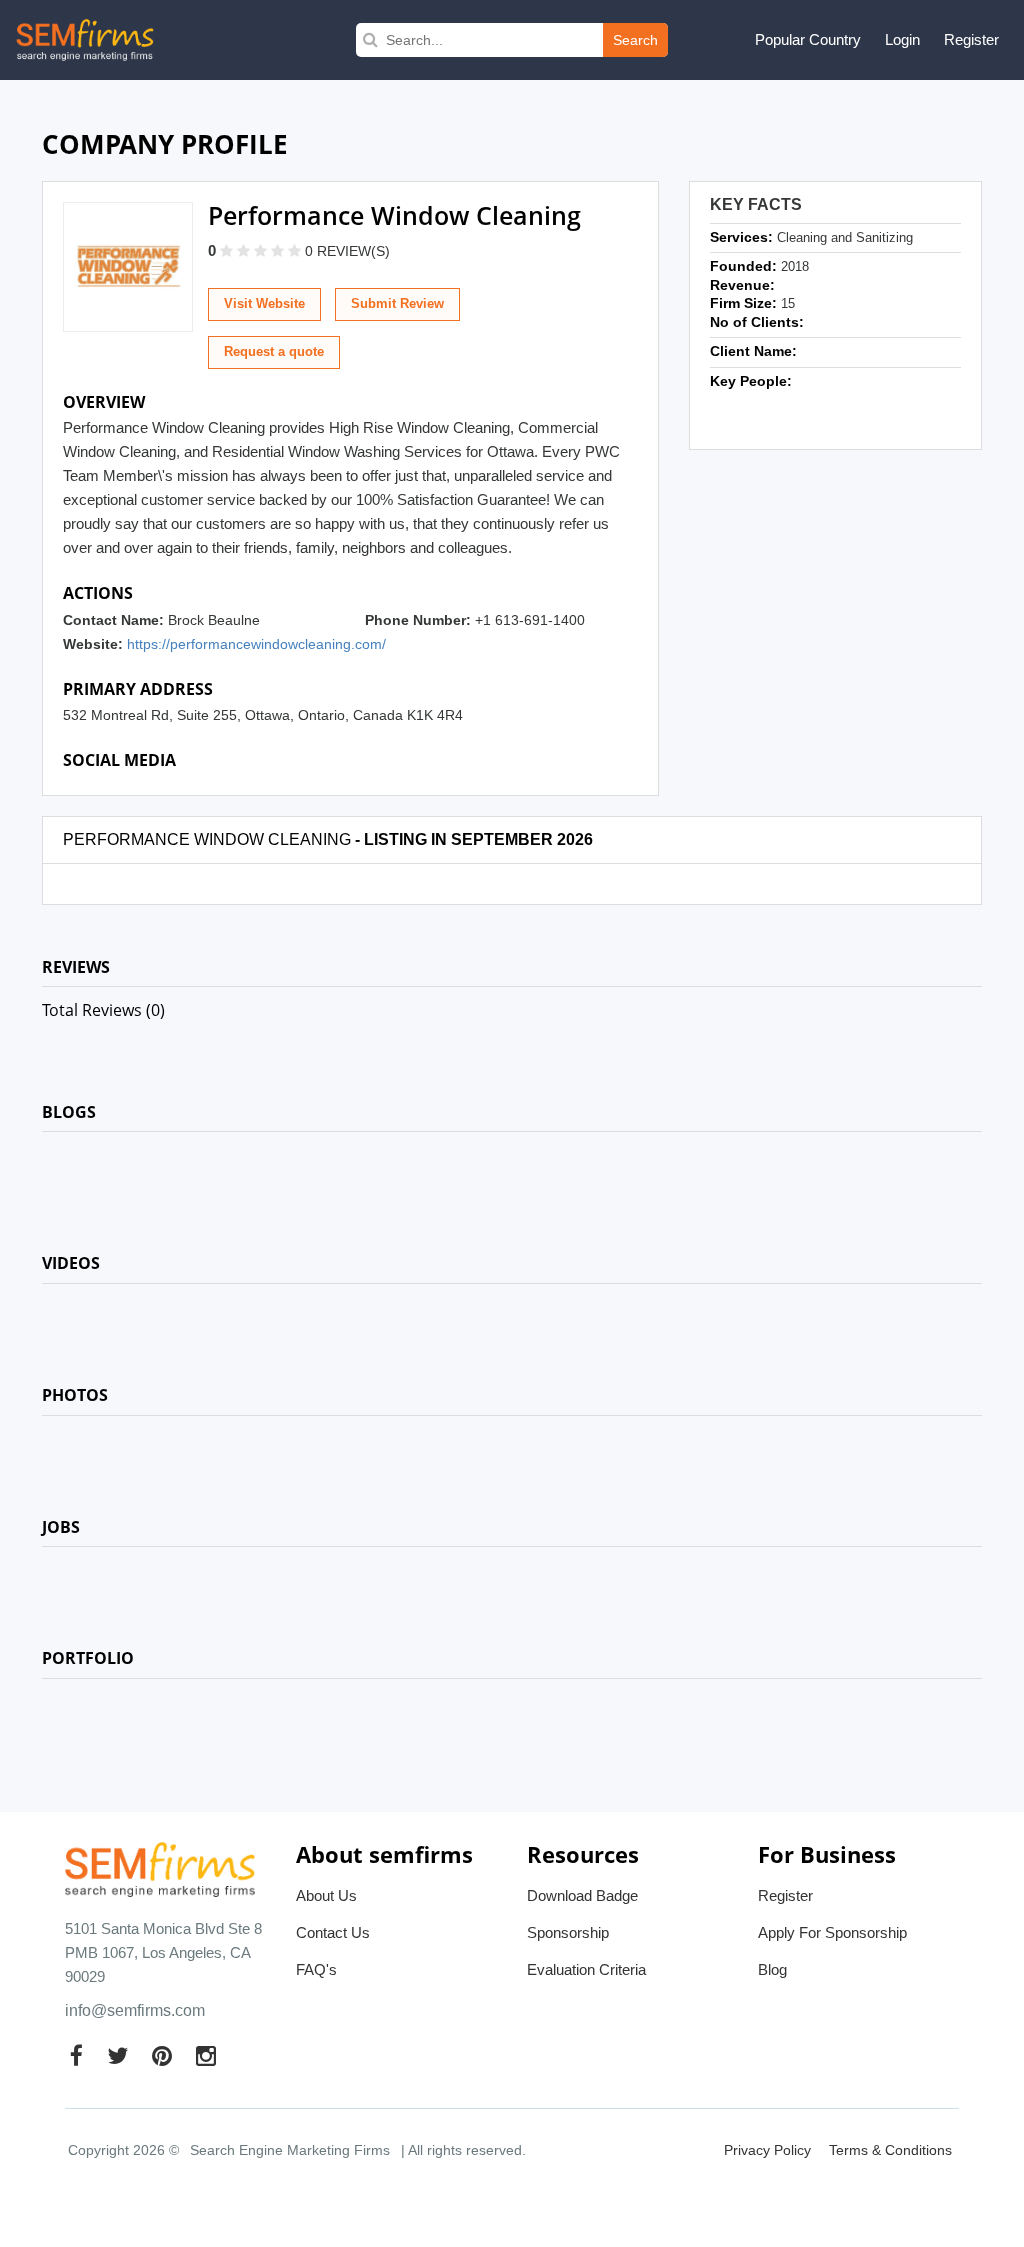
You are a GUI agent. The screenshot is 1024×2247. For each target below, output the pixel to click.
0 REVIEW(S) (347, 251)
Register (971, 39)
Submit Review (397, 303)
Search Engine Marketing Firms (290, 2150)
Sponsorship (568, 1932)
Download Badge (582, 1895)
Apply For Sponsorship (832, 1932)
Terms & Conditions (890, 2150)
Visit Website (264, 303)
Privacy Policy (767, 2150)
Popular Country (808, 39)
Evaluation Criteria (586, 1969)
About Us (326, 1895)
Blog (772, 1969)
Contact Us (333, 1932)
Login (902, 39)
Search (635, 40)
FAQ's (316, 1969)
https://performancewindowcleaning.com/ (256, 644)
